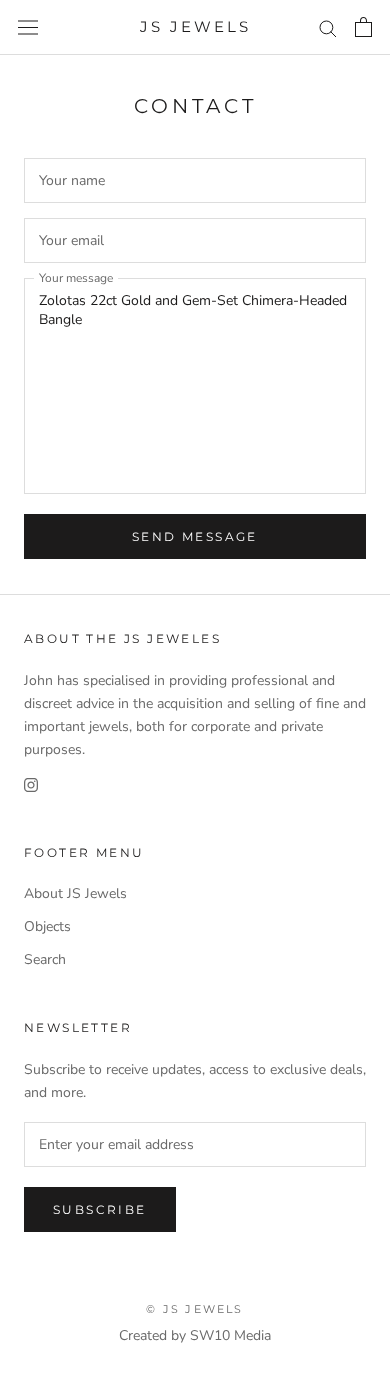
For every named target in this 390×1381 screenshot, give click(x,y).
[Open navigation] (28, 27)
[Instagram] (31, 783)
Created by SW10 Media (195, 1335)
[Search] (328, 27)
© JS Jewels (194, 1309)
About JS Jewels (75, 893)
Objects (47, 926)
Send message (195, 536)
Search (45, 959)
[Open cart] (363, 27)
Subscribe (100, 1209)
